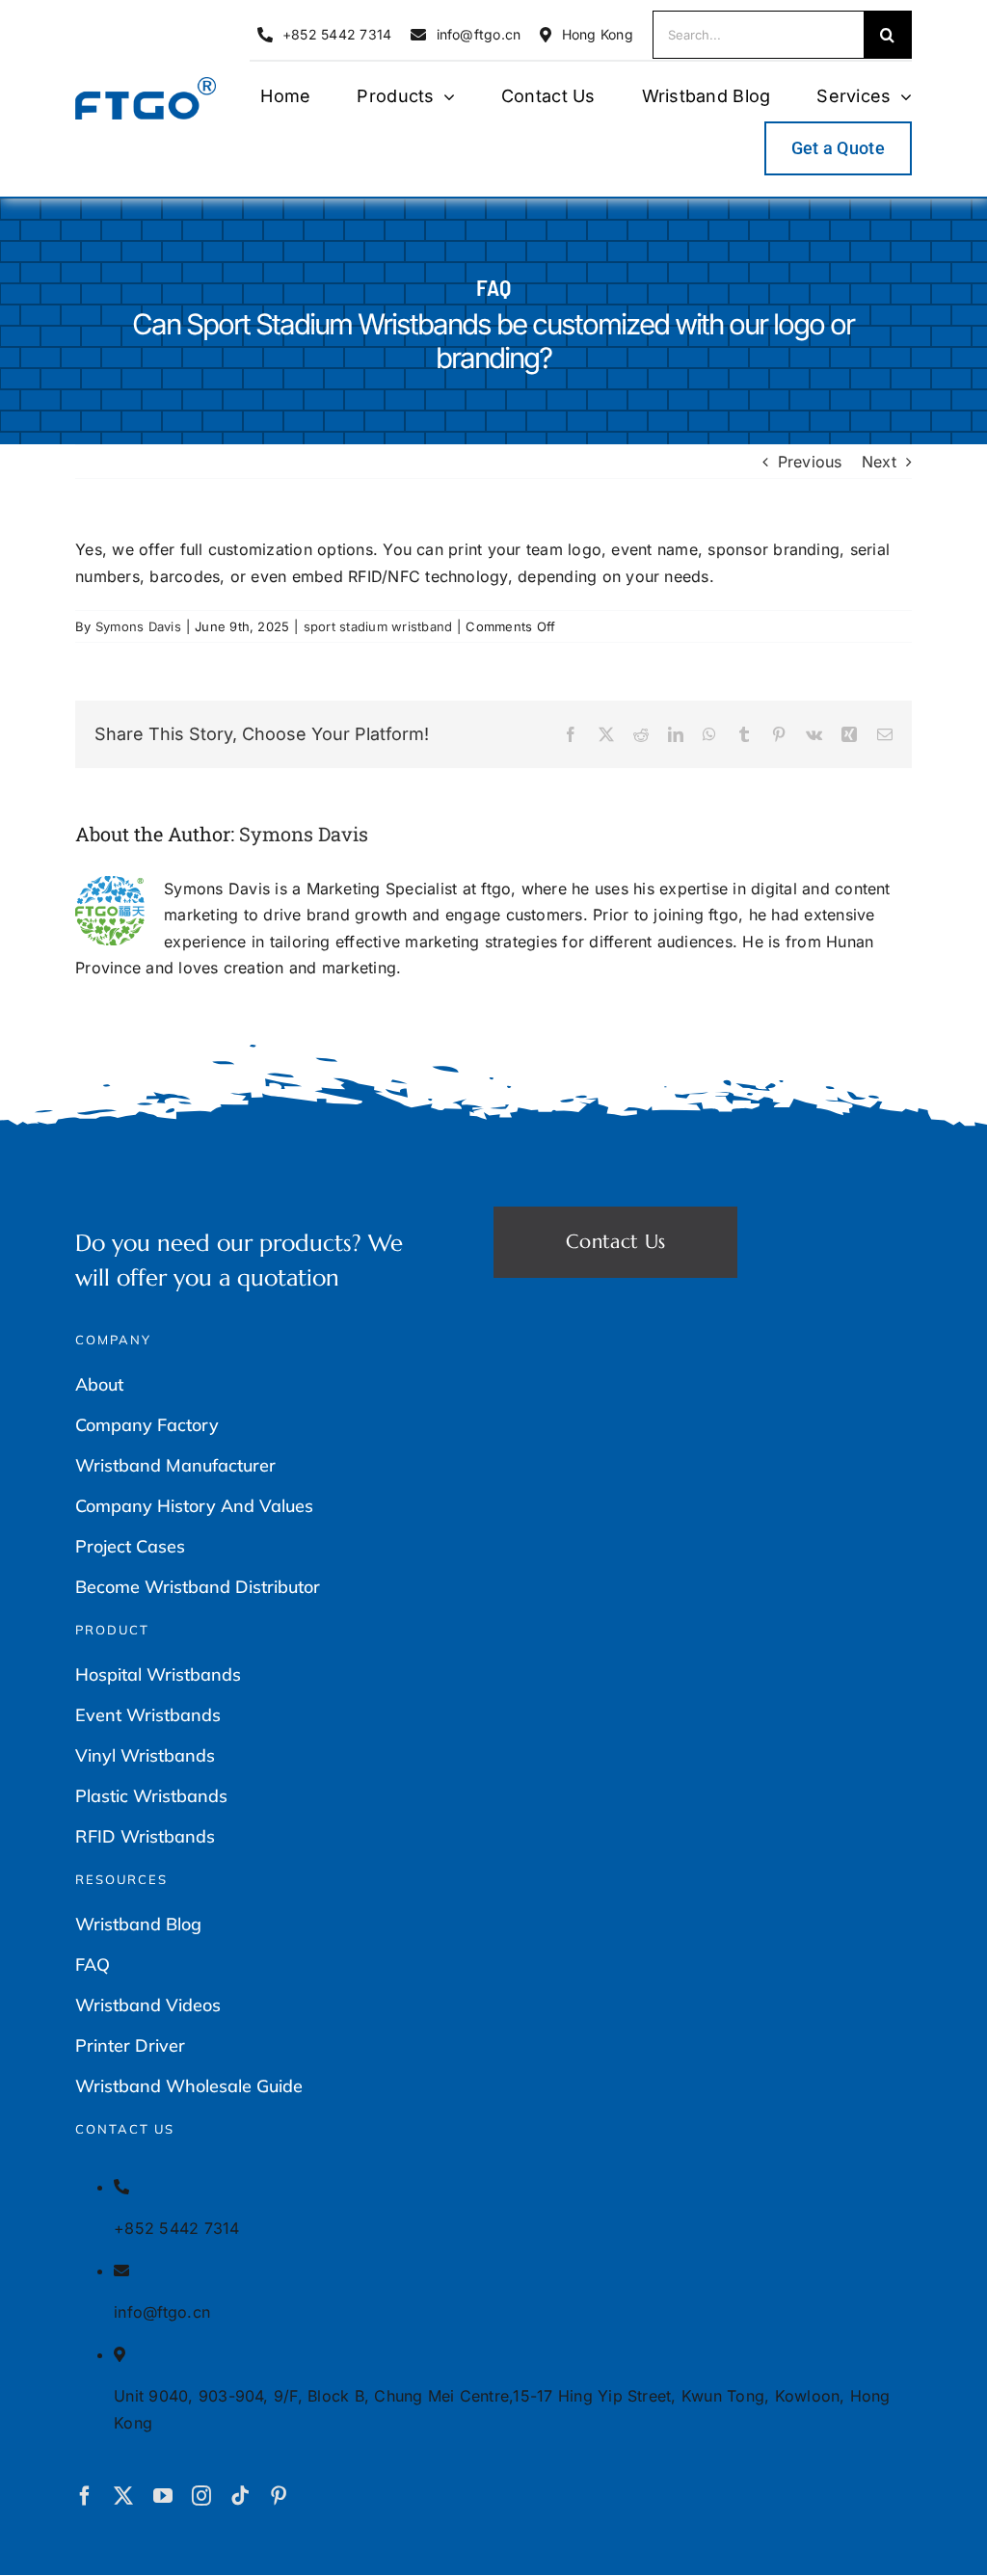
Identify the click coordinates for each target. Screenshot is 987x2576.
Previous (810, 462)
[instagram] (201, 2496)
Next (879, 462)
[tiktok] (240, 2496)
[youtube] (163, 2496)
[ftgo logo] (146, 85)
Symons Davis (138, 626)
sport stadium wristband (378, 626)
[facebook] (85, 2496)
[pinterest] (279, 2496)
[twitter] (123, 2496)
